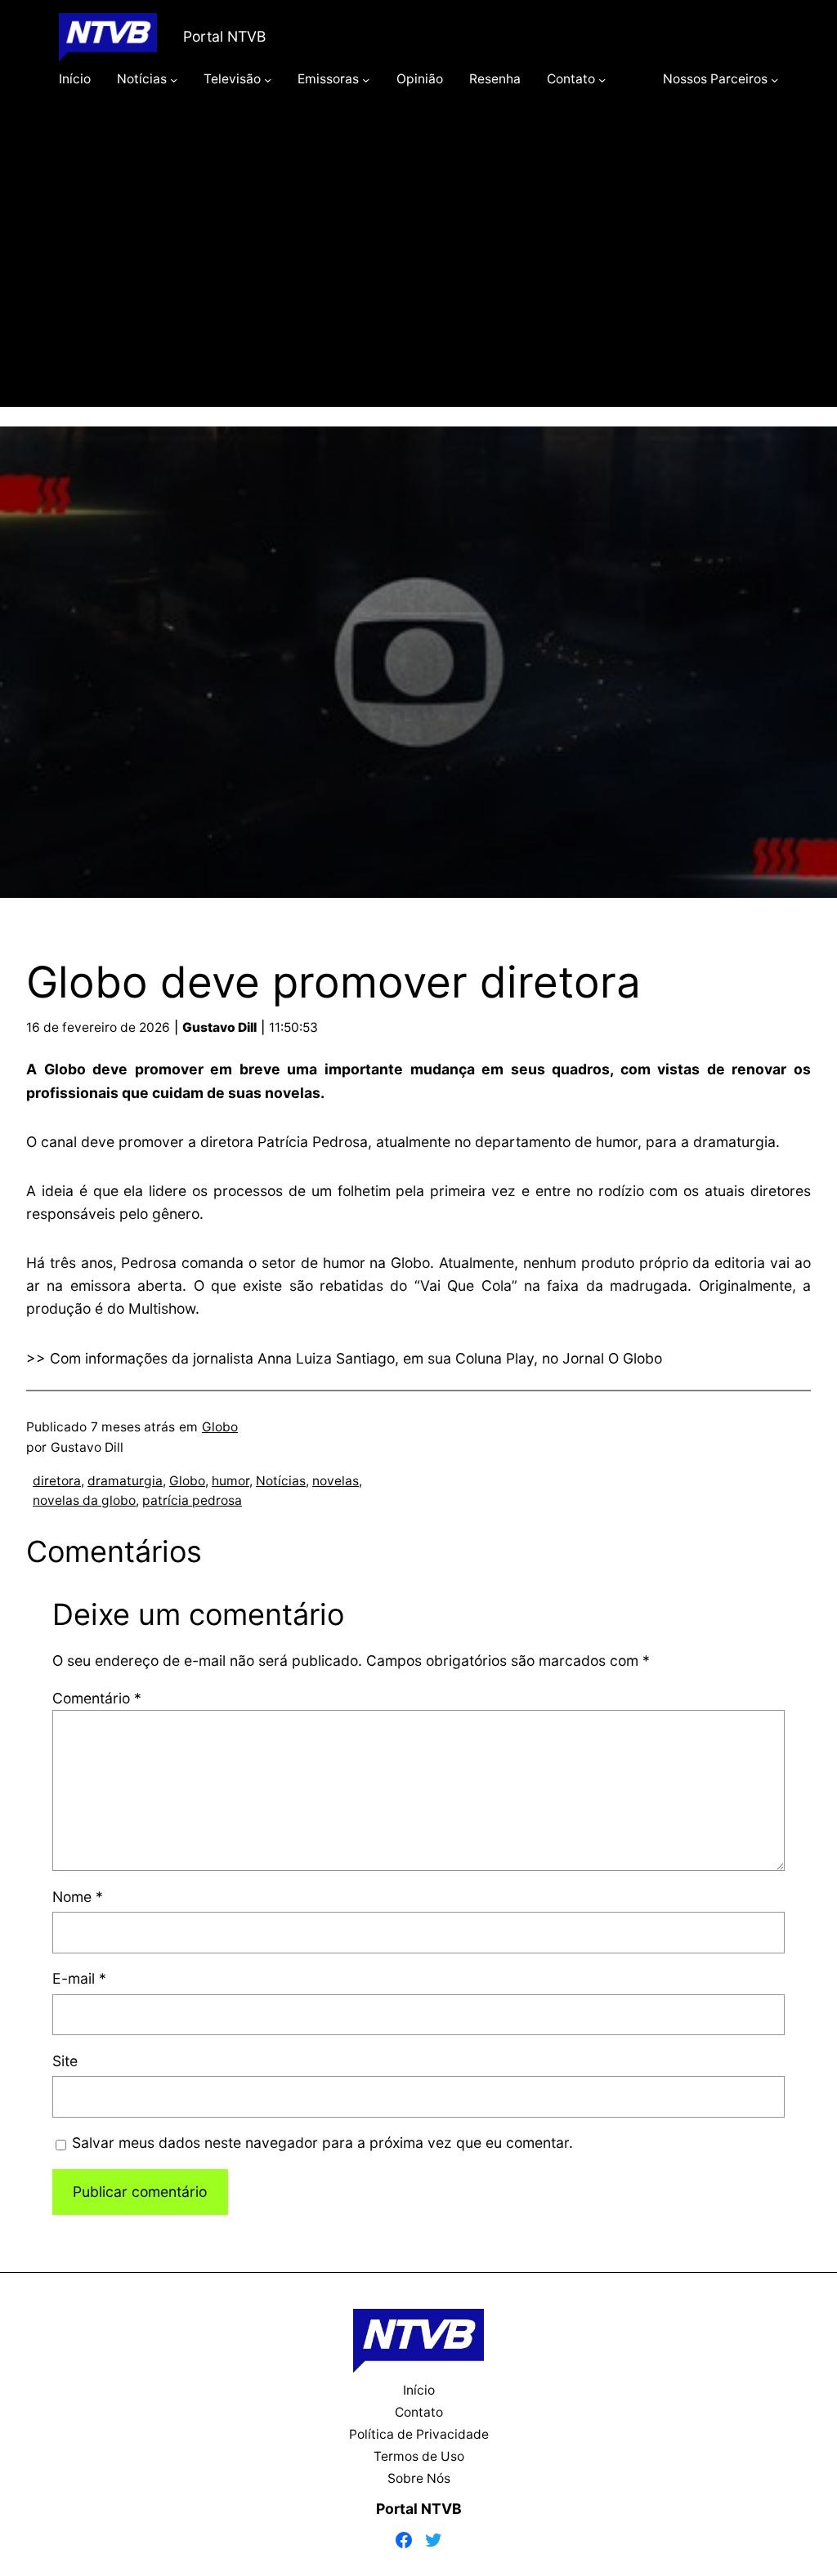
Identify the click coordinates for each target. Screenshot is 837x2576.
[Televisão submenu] (268, 79)
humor (231, 1481)
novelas (336, 1481)
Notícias (281, 1481)
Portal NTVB (224, 36)
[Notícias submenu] (174, 79)
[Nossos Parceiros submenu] (774, 79)
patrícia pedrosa (192, 1500)
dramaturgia (125, 1481)
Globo (220, 1427)
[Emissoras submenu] (366, 79)
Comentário (97, 1698)
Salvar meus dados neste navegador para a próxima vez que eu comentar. (322, 2143)
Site (65, 2061)
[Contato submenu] (602, 79)
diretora (57, 1481)
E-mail (79, 1978)
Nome (78, 1897)
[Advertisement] (418, 271)
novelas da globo (84, 1500)
